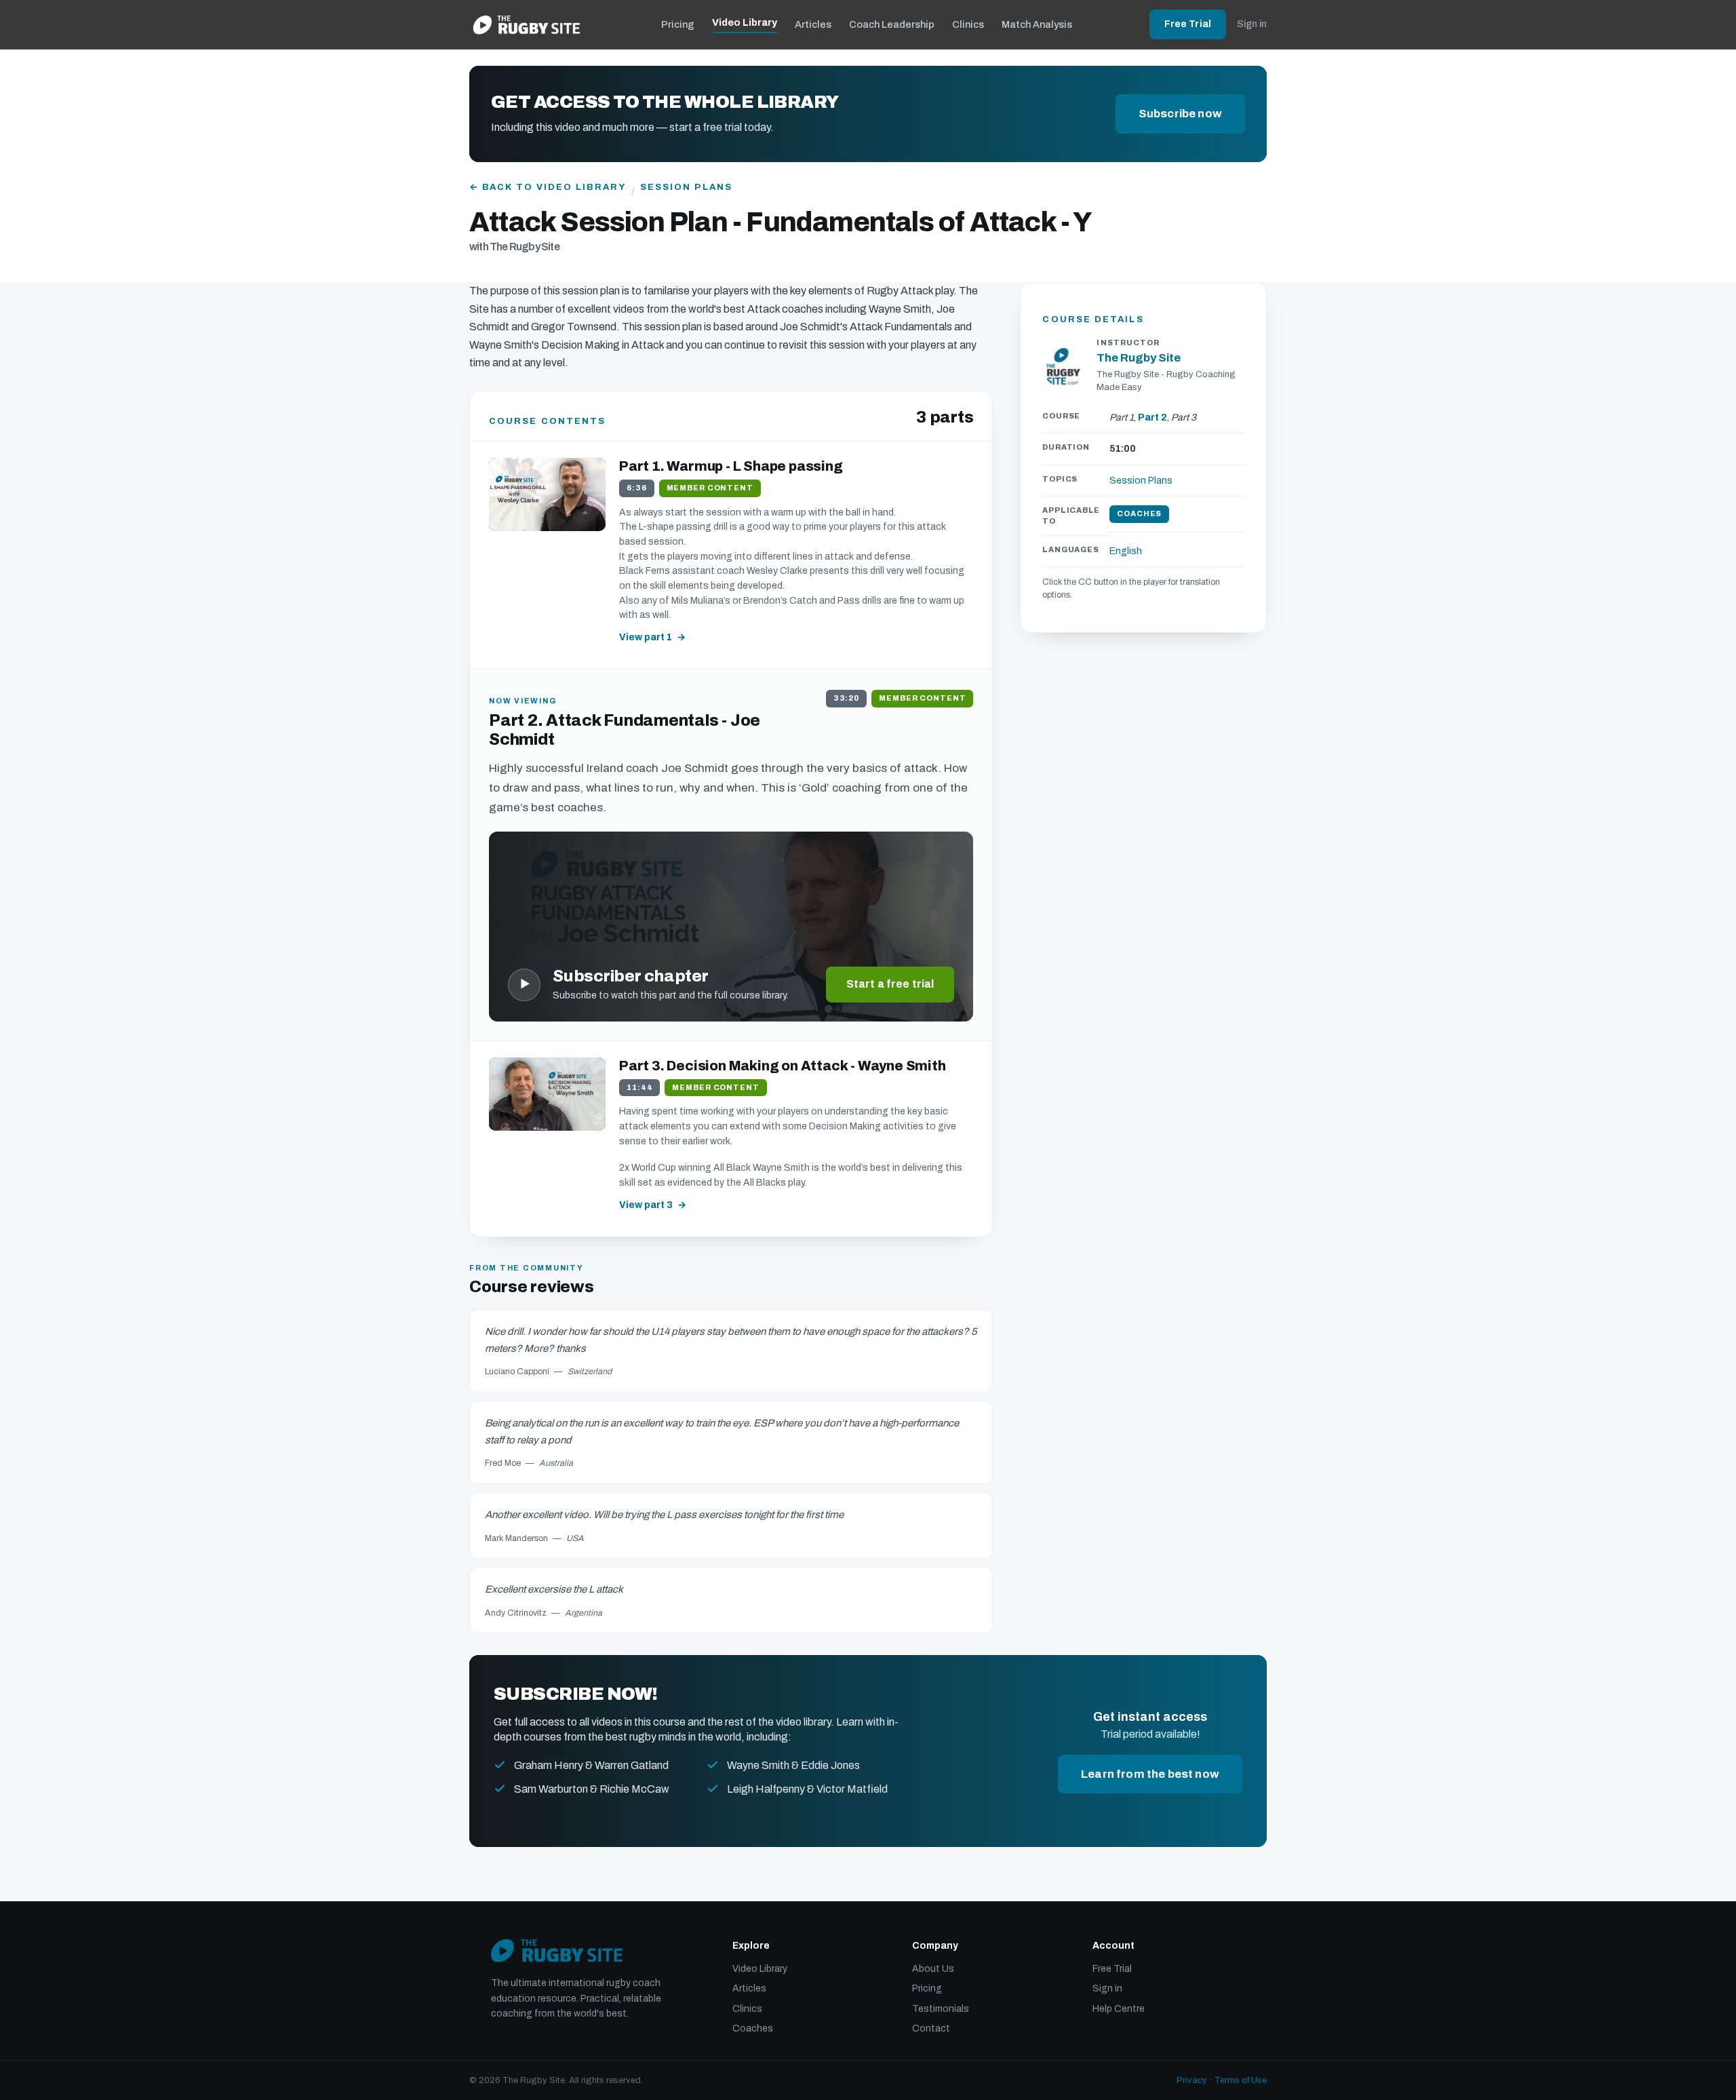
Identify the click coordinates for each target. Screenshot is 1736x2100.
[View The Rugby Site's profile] (1064, 366)
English (1126, 551)
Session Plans (686, 187)
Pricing (678, 24)
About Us (933, 1969)
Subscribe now (1180, 114)
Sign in (1252, 24)
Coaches (753, 2028)
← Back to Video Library (548, 187)
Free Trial (1188, 24)
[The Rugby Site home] (527, 24)
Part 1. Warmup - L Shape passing (731, 466)
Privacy (1192, 2080)
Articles (813, 24)
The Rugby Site (1139, 358)
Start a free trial (890, 984)
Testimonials (941, 2009)
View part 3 (646, 1205)
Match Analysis (1037, 24)
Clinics (968, 24)
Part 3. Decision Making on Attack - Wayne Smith (783, 1066)
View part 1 (646, 637)
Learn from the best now (1150, 1774)
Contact (931, 2028)
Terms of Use (1241, 2080)
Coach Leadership (892, 24)
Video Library (745, 22)
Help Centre (1119, 2009)
